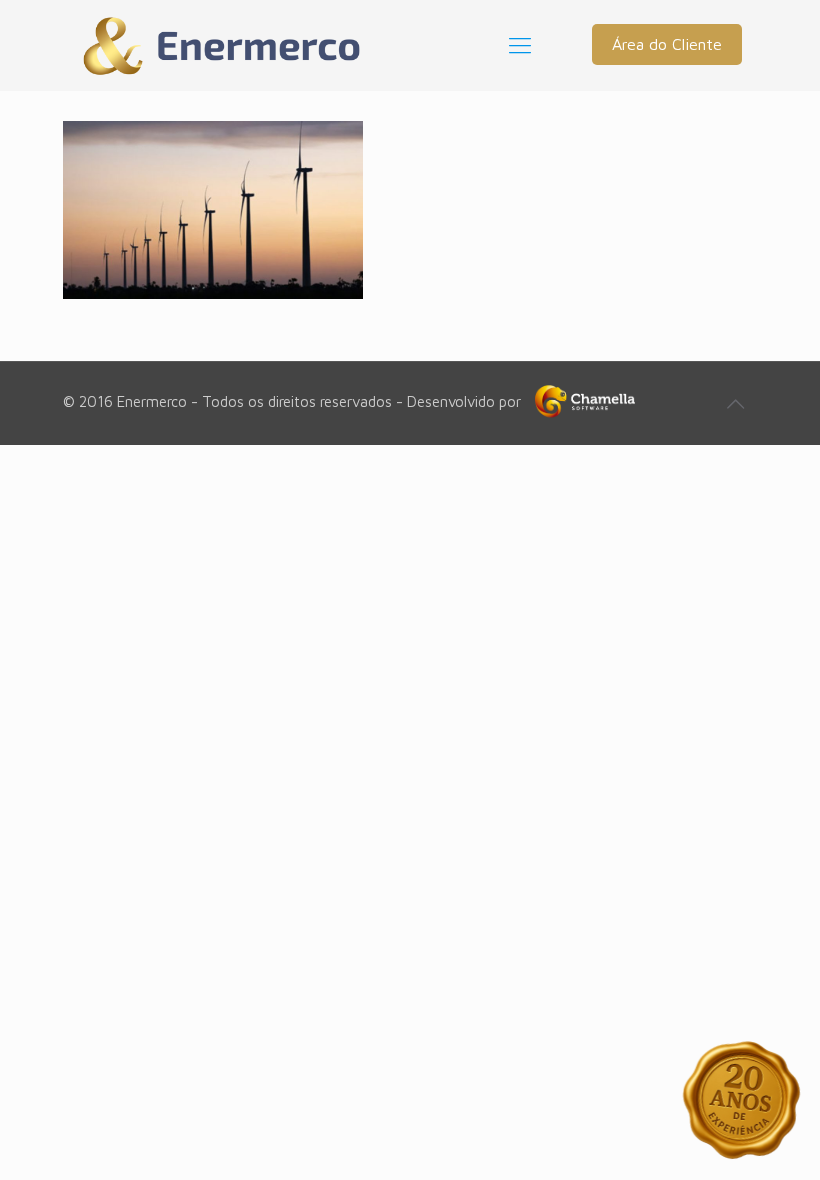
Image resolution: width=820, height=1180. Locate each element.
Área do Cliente (667, 44)
